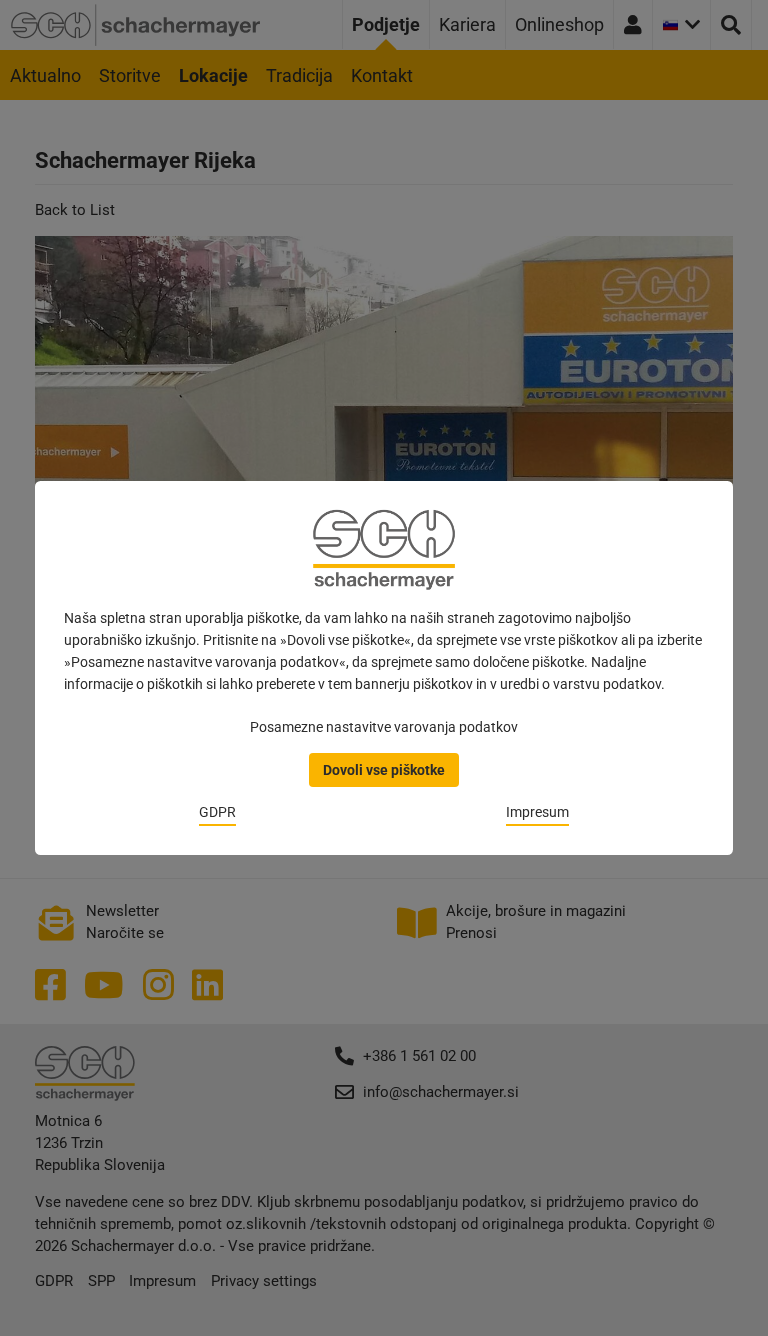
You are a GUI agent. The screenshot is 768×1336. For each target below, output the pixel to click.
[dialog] (384, 668)
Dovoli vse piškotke (384, 770)
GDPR (217, 812)
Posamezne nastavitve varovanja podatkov (384, 727)
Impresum (537, 812)
